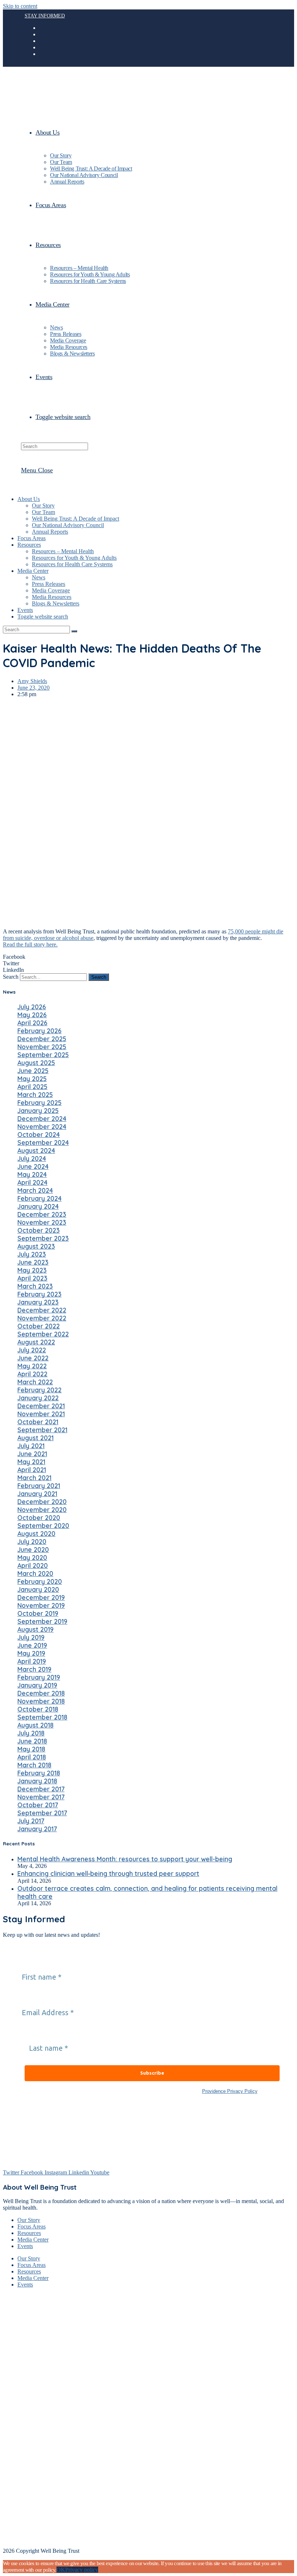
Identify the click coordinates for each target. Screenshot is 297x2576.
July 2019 (31, 1637)
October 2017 (38, 1805)
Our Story (43, 506)
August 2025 (36, 1063)
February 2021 (39, 1486)
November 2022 (42, 1318)
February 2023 (39, 1294)
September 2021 (42, 1430)
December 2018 (41, 1693)
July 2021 (31, 1446)
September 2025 (43, 1055)
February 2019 (39, 1677)
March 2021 (34, 1478)
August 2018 (35, 1725)
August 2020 (36, 1533)
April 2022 (32, 1374)
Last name (43, 2034)
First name (36, 1963)
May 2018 (31, 1749)
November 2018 (41, 1701)
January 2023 (38, 1302)
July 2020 (32, 1541)
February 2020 (40, 1581)
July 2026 (32, 1007)
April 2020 (33, 1565)
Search (11, 977)
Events (25, 610)
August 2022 (36, 1342)
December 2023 (42, 1214)
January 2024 (38, 1206)
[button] (148, 957)
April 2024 (32, 1182)
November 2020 (42, 1509)
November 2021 (41, 1414)
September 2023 (43, 1238)
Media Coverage (51, 590)
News (39, 577)
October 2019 (38, 1613)
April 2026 (32, 1023)
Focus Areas (32, 538)
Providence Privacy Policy (230, 2091)
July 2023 (32, 1254)
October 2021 (38, 1422)
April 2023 (32, 1278)
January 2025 (38, 1110)
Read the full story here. (30, 944)
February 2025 (39, 1102)
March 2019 (34, 1669)
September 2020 (43, 1525)
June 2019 (32, 1645)
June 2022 (33, 1358)
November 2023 (42, 1222)
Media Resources (52, 597)
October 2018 (38, 1709)
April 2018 (32, 1757)
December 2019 (41, 1597)
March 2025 (35, 1094)
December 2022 (42, 1310)
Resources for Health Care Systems (72, 564)
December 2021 (41, 1406)
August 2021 (35, 1438)
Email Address (42, 1998)
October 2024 (39, 1134)
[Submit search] (74, 631)
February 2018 (39, 1773)
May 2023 (32, 1270)
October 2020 (39, 1517)
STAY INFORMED (45, 16)
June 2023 (33, 1262)
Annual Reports (50, 532)
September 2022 (43, 1334)
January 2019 (37, 1685)
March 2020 (35, 1573)
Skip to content (20, 6)
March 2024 (35, 1190)
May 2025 (32, 1079)
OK (61, 2570)
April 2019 (32, 1661)
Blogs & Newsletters (56, 603)
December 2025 (42, 1039)
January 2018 (37, 1781)
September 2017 (42, 1813)
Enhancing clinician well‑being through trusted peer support (108, 1873)
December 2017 (41, 1789)
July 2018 (31, 1733)
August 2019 (35, 1629)
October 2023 (39, 1230)
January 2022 (38, 1398)
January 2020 (38, 1589)
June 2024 (33, 1166)
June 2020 (33, 1549)
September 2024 (43, 1142)
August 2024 (36, 1150)
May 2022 (32, 1366)
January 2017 (37, 1829)
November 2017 (41, 1797)
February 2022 (39, 1390)
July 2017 (31, 1821)
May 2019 (31, 1653)
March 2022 (35, 1382)
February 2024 (39, 1198)
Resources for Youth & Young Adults (74, 558)
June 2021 (32, 1454)
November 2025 (42, 1047)
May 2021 (31, 1462)
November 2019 (41, 1605)
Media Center (33, 571)
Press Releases (49, 584)
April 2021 (32, 1470)
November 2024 (42, 1126)
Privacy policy (82, 2570)
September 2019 (42, 1621)
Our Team (43, 512)
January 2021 (37, 1494)
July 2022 (32, 1350)
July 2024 (32, 1158)
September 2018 (42, 1717)
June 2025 (33, 1071)
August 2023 (36, 1246)
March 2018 (34, 1765)
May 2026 (32, 1015)
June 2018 (32, 1741)
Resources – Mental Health (63, 551)
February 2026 (39, 1031)
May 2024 (32, 1174)
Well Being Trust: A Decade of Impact (76, 519)
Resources (29, 545)
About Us (29, 499)
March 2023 (35, 1286)
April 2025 (32, 1086)
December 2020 (42, 1501)
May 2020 (32, 1557)
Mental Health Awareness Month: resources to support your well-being (125, 1859)
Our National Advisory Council (68, 525)
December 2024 (42, 1118)
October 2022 (39, 1326)
